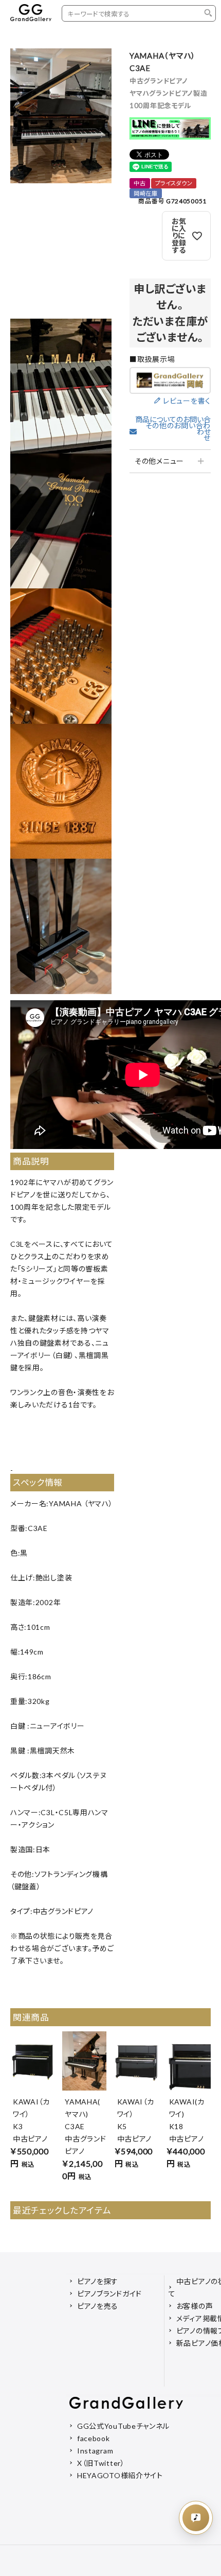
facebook (94, 2438)
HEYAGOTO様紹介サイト (120, 2475)
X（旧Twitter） (101, 2463)
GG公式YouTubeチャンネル (123, 2426)
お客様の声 (195, 2306)
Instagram (95, 2451)
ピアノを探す (98, 2281)
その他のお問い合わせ (178, 432)
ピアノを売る (98, 2306)
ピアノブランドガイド (109, 2294)
